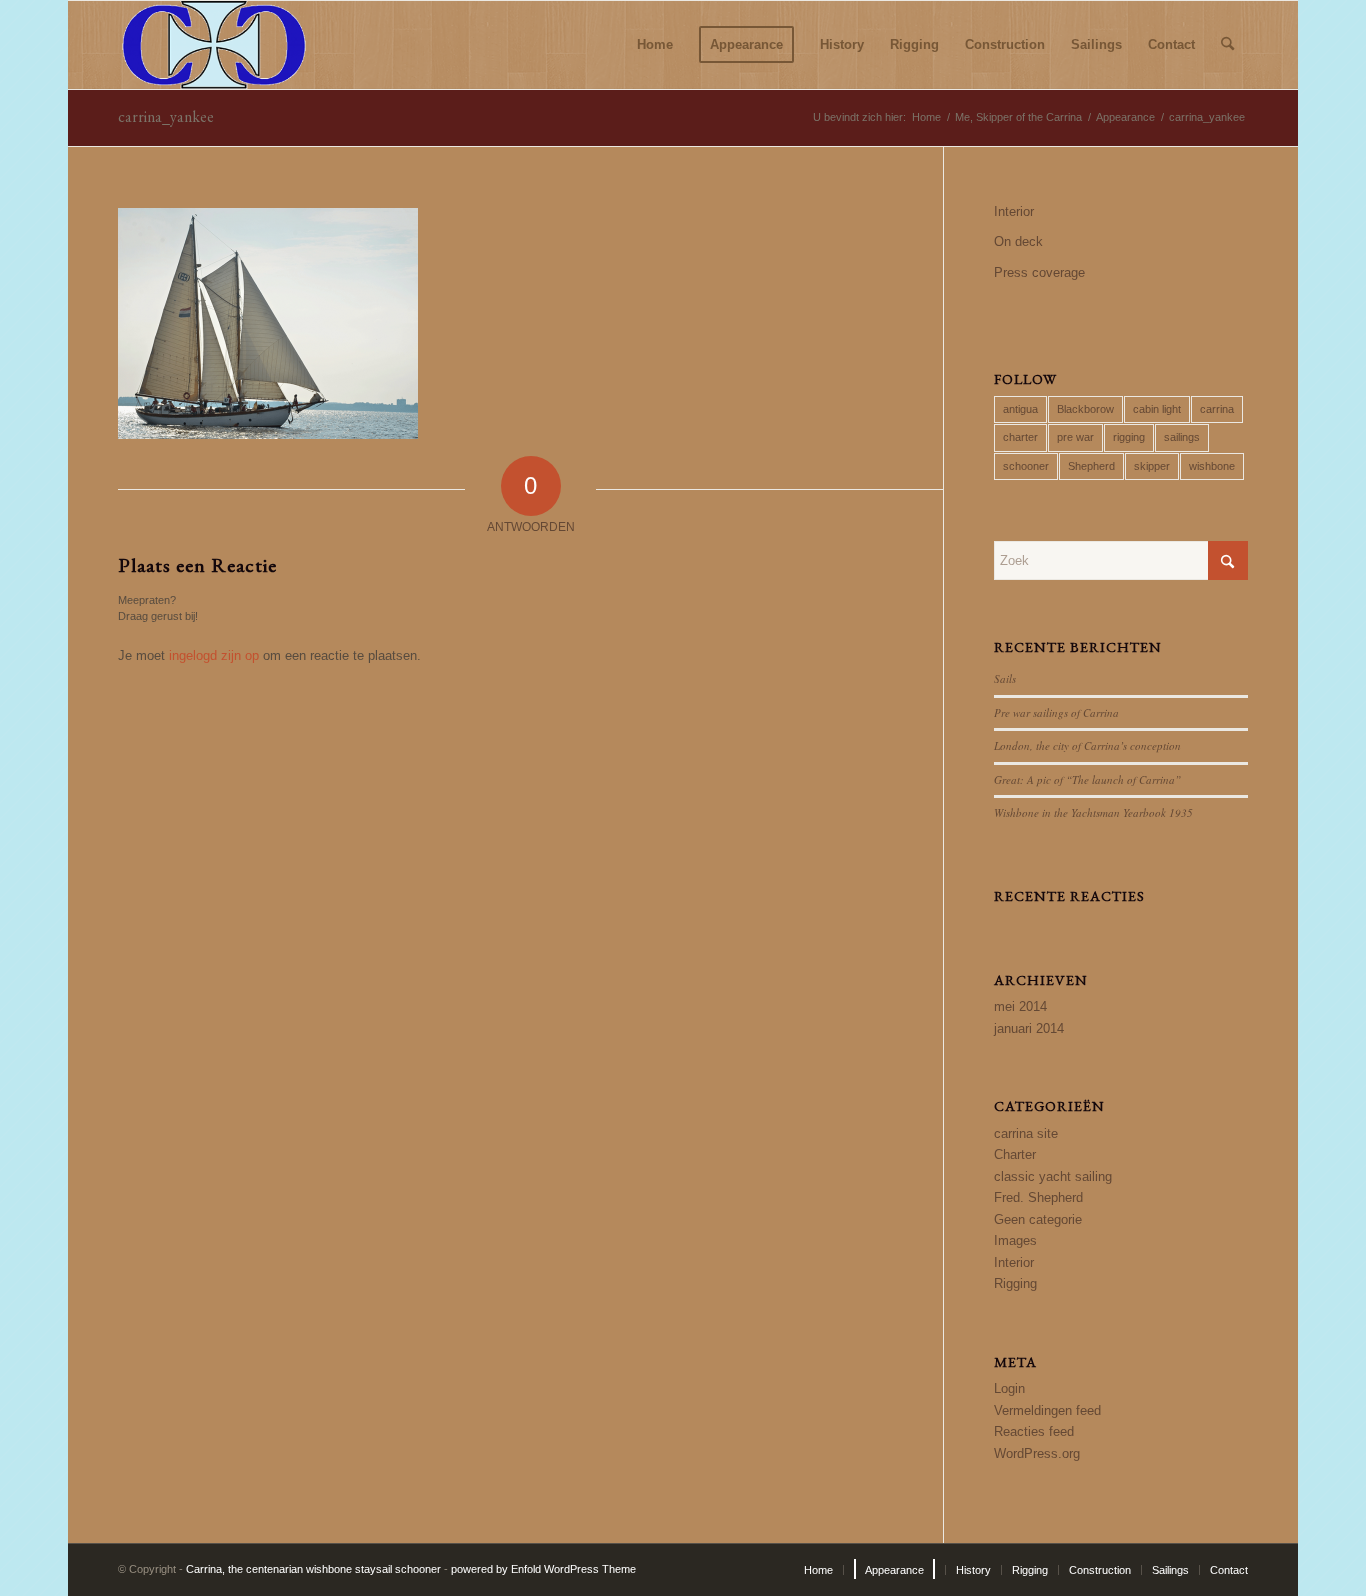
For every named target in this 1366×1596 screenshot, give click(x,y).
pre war (1075, 437)
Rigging (1015, 1283)
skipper (1152, 466)
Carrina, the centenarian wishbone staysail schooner (313, 1569)
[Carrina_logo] (214, 45)
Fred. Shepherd (1038, 1197)
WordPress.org (1037, 1453)
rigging (1129, 437)
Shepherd (1091, 466)
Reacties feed (1034, 1431)
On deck (1018, 241)
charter (1020, 437)
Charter (1015, 1154)
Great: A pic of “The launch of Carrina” (1087, 779)
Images (1015, 1240)
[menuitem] (655, 45)
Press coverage (1039, 272)
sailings (1182, 437)
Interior (1014, 211)
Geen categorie (1038, 1219)
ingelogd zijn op (214, 655)
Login (1009, 1388)
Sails (1005, 678)
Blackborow (1085, 409)
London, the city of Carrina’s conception (1087, 745)
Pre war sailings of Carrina (1056, 712)
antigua (1020, 409)
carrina (1217, 409)
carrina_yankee (166, 116)
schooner (1026, 466)
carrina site (1026, 1133)
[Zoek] (1227, 45)
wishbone (1212, 466)
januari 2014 (1029, 1028)
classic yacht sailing (1053, 1176)
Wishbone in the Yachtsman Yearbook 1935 (1093, 812)
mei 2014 (1020, 1006)
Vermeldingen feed (1047, 1410)
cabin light (1157, 409)
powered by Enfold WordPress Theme (543, 1569)
